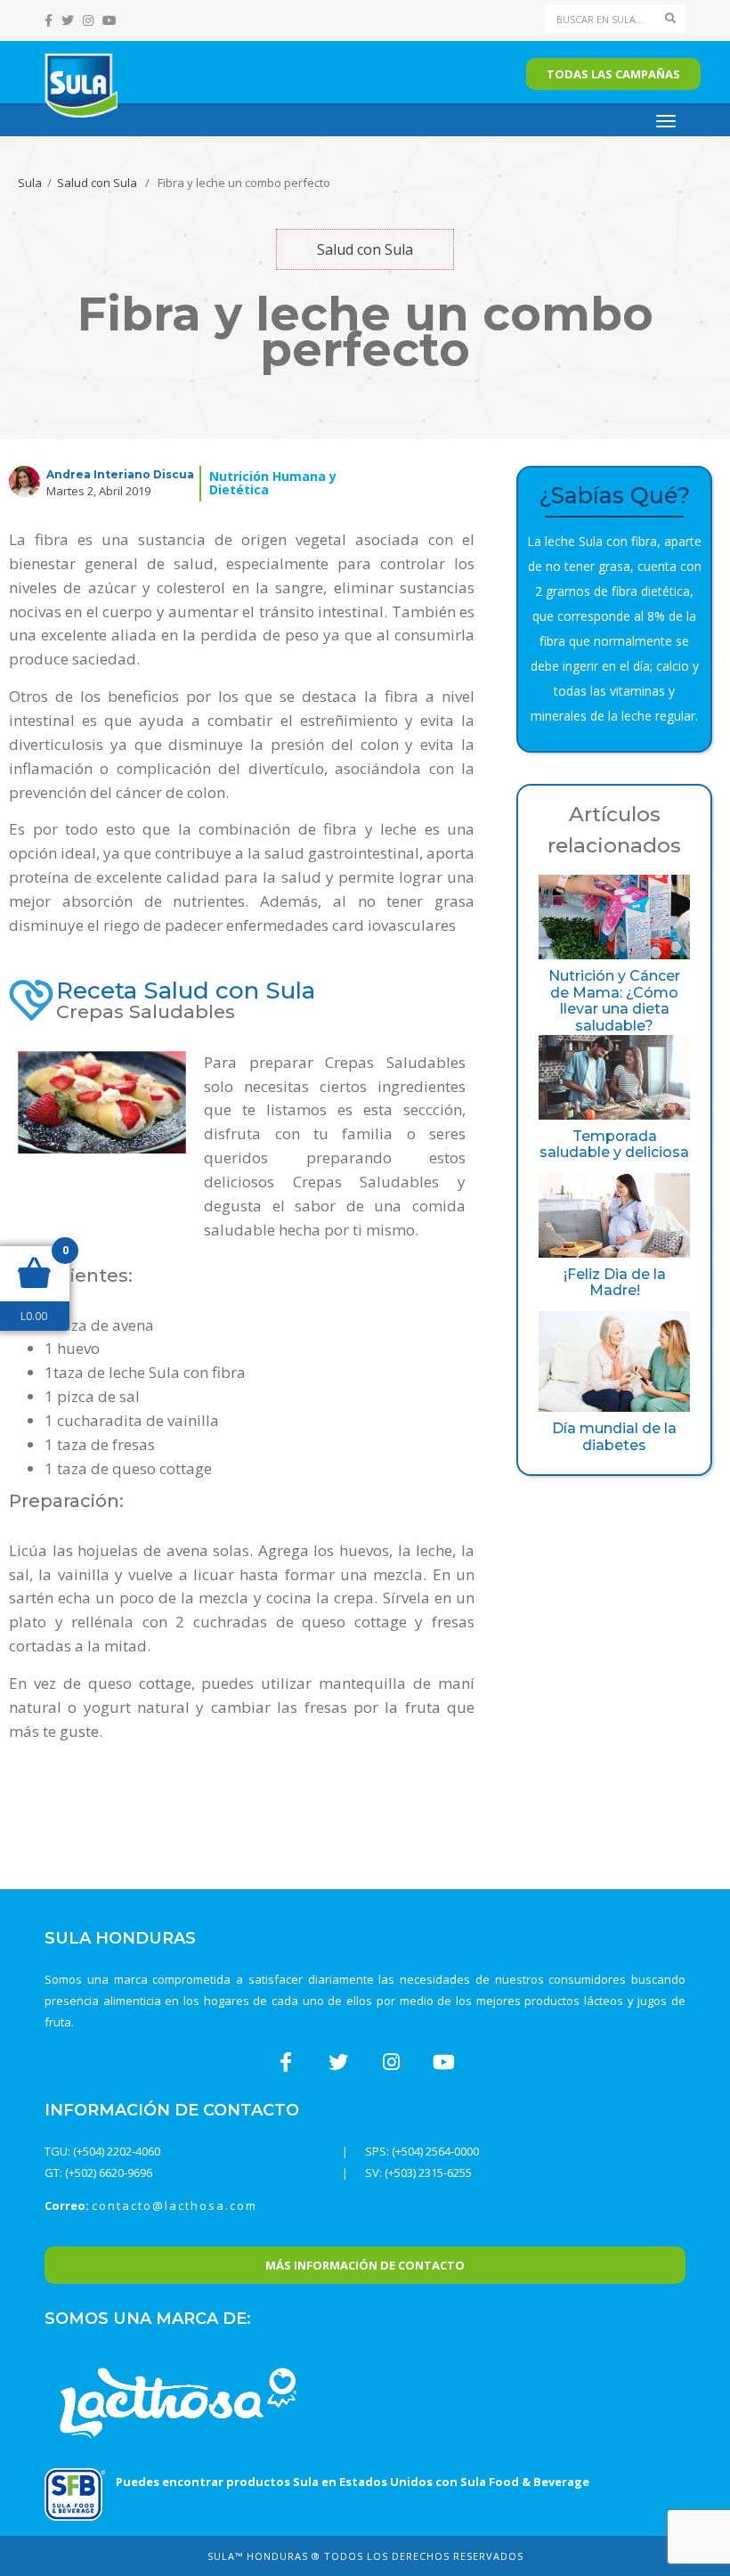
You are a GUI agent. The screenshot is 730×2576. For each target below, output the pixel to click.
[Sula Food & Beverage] (75, 2493)
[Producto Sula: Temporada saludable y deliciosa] (614, 1077)
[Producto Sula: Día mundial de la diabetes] (614, 1361)
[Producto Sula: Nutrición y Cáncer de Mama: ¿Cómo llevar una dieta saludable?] (614, 917)
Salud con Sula (97, 183)
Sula (30, 183)
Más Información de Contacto (365, 2265)
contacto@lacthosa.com (174, 2205)
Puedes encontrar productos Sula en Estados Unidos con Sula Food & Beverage (353, 2482)
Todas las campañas (613, 74)
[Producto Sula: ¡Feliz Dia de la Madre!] (614, 1215)
